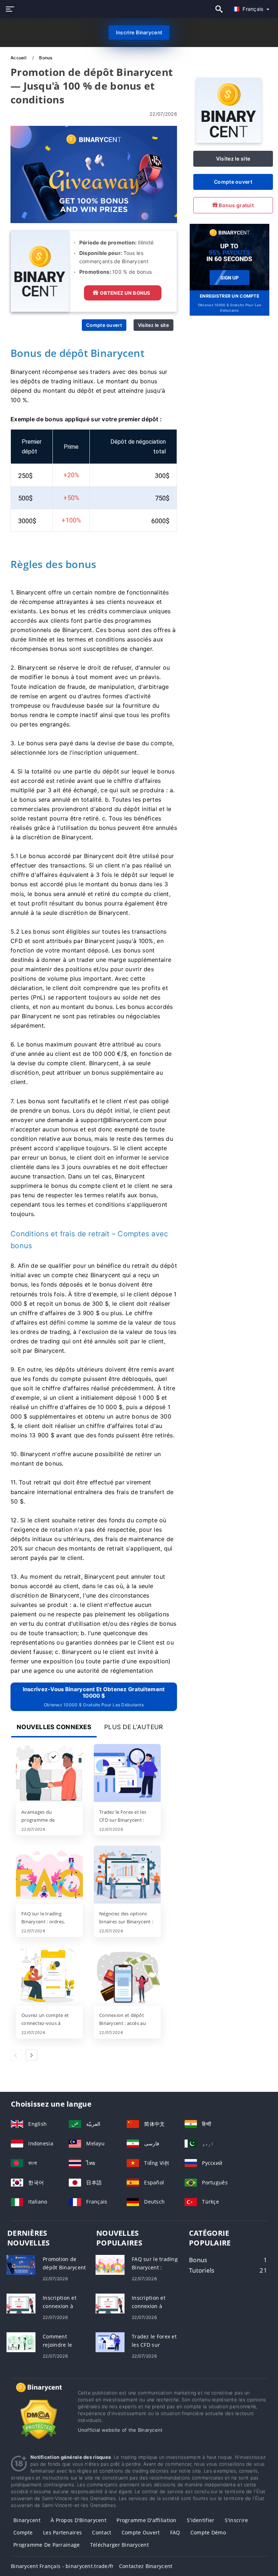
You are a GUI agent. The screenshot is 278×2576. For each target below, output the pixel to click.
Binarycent (27, 2520)
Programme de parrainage (47, 2545)
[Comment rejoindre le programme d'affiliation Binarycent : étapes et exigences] (21, 2342)
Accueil (19, 58)
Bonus (46, 58)
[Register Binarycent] (229, 257)
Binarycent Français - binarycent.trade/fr (62, 2566)
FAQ (175, 2532)
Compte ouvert (104, 325)
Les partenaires (62, 2532)
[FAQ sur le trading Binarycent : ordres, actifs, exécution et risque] (49, 1875)
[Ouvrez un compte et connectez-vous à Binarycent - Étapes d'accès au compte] (49, 1977)
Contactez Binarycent (146, 2566)
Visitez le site (153, 325)
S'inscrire (237, 2520)
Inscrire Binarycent (139, 32)
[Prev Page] (16, 2055)
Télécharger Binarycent (119, 2545)
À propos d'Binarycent (79, 2520)
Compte (23, 2532)
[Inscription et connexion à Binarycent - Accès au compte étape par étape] (21, 2303)
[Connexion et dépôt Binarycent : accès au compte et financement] (127, 1977)
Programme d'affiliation (146, 2520)
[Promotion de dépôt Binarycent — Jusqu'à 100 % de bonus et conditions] (21, 2264)
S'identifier (201, 2520)
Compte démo (208, 2532)
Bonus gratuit (236, 205)
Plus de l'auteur (134, 1727)
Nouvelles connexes (54, 1727)
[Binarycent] (229, 141)
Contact (102, 2532)
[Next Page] (31, 2055)
